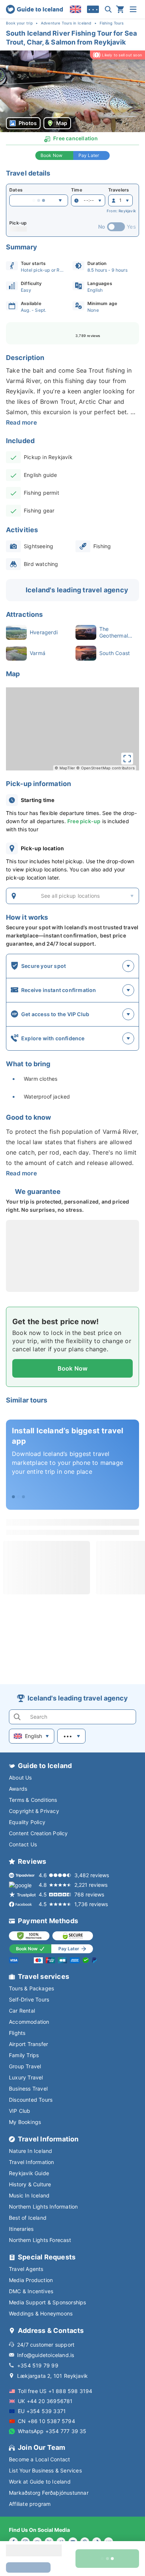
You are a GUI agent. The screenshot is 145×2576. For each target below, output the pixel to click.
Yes (131, 227)
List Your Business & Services (45, 2470)
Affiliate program (30, 2504)
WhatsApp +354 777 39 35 (52, 2431)
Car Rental (22, 2011)
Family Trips (24, 2055)
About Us (20, 1778)
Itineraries (21, 2229)
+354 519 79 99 (38, 2365)
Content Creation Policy (38, 1833)
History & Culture (30, 2184)
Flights (17, 2033)
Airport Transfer (28, 2044)
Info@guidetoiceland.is (46, 2355)
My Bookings (25, 2122)
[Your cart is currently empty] (120, 9)
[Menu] (133, 9)
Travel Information (32, 2162)
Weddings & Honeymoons (41, 2313)
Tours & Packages (31, 1988)
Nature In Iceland (30, 2151)
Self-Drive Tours (29, 1999)
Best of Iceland (28, 2218)
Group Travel (25, 2066)
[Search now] (108, 9)
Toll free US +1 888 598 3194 (55, 2391)
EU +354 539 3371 (42, 2411)
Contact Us (23, 1844)
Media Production (31, 2280)
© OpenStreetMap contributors (105, 768)
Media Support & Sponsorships (48, 2302)
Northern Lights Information (43, 2207)
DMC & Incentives (31, 2291)
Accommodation (29, 2022)
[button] (72, 91)
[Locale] (75, 9)
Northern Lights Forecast (40, 2240)
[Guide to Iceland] (34, 9)
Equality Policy (27, 1822)
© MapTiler (65, 768)
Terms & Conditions (33, 1800)
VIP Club (20, 2111)
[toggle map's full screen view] (127, 759)
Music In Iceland (29, 2195)
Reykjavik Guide (29, 2173)
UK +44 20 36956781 (45, 2401)
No (102, 227)
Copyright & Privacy (34, 1811)
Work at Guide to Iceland (40, 2482)
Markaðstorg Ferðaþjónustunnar (49, 2493)
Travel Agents (26, 2269)
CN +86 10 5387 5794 (46, 2421)
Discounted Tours (31, 2100)
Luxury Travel (26, 2077)
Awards (18, 1789)
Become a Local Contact (39, 2459)
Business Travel (28, 2089)
